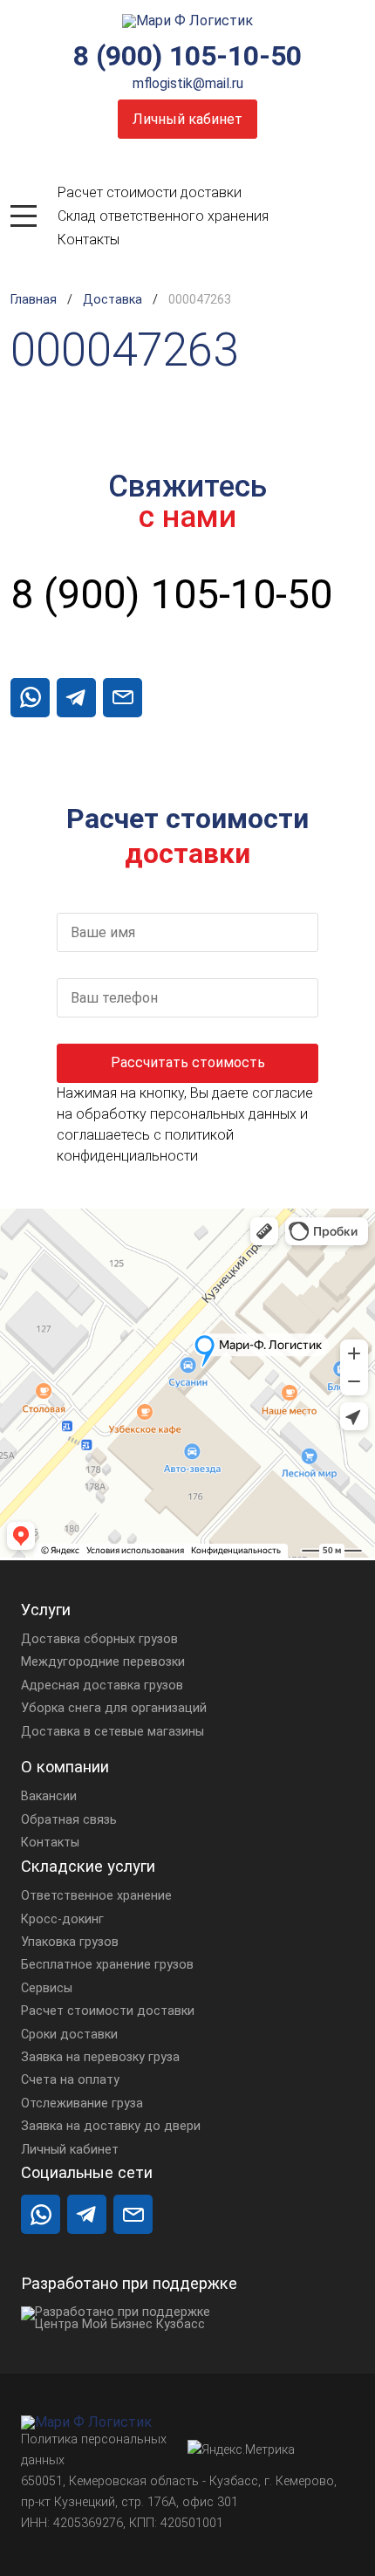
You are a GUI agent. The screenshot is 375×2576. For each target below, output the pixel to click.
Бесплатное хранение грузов (107, 1965)
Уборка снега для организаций (114, 1708)
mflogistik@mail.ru (188, 83)
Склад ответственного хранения (163, 216)
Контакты (89, 240)
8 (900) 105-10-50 (187, 56)
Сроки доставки (69, 2035)
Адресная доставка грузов (102, 1685)
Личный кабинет (187, 119)
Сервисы (47, 1988)
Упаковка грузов (70, 1942)
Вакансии (49, 1796)
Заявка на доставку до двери (111, 2126)
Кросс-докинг (62, 1919)
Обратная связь (69, 1820)
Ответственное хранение (96, 1896)
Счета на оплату (70, 2080)
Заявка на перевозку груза (100, 2057)
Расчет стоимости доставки (150, 192)
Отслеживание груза (82, 2103)
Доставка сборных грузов (99, 1639)
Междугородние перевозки (103, 1662)
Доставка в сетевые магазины (112, 1732)
